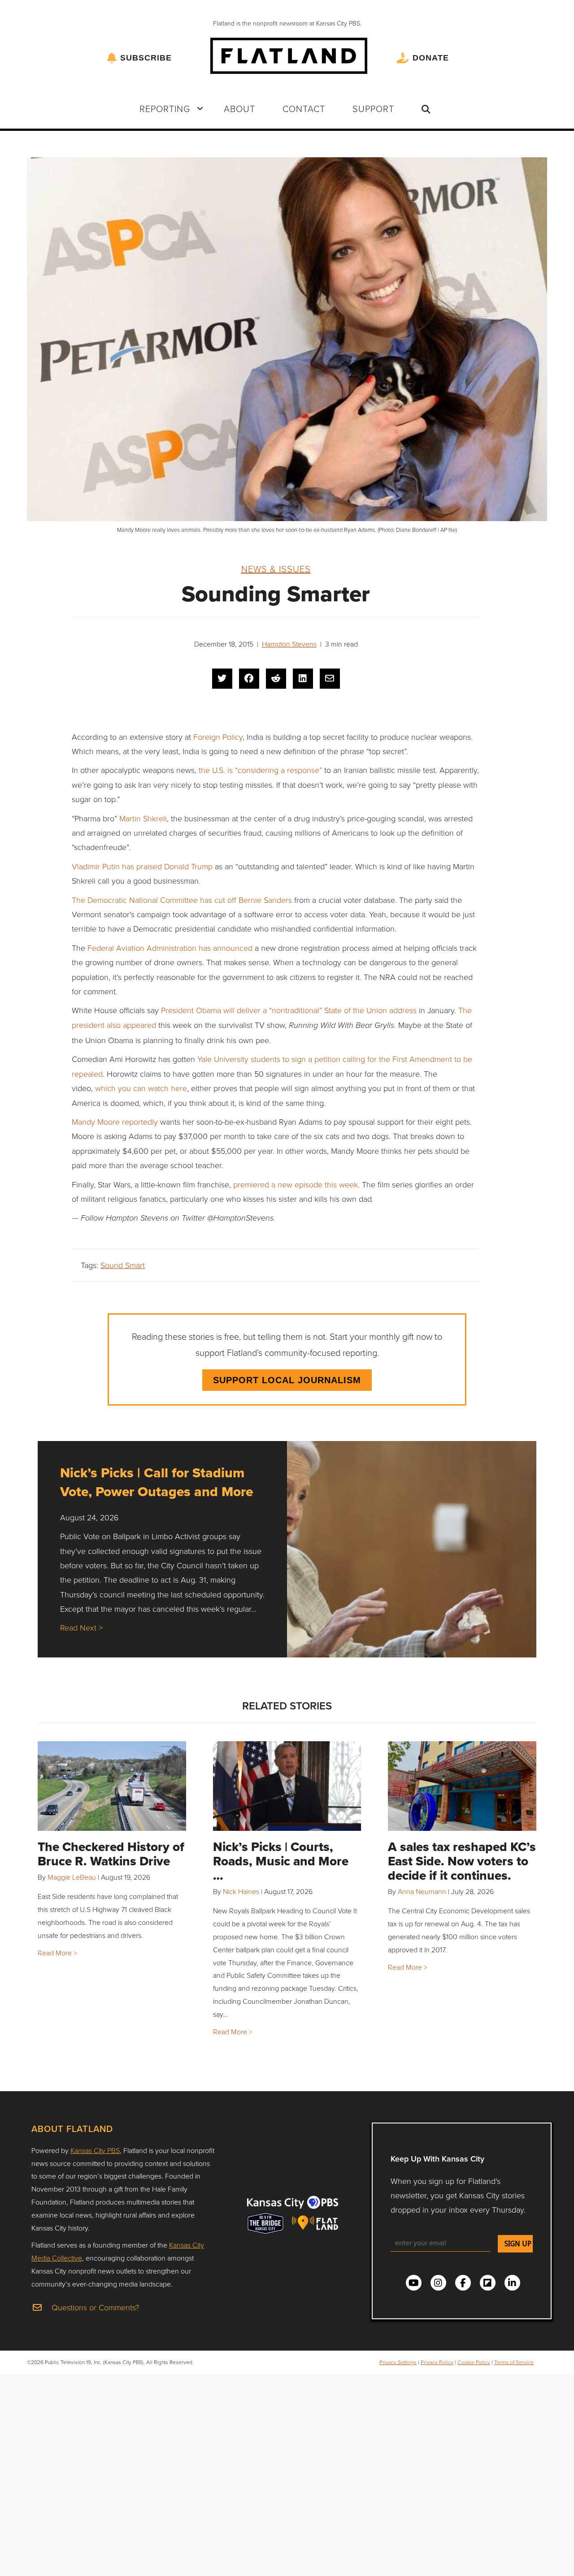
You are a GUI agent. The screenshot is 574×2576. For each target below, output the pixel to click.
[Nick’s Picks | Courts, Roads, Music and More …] (287, 1786)
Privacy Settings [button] (398, 2362)
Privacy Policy (437, 2362)
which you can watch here (141, 1088)
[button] (200, 108)
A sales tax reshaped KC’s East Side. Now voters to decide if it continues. (462, 1861)
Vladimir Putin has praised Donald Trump (143, 866)
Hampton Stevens (289, 644)
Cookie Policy (474, 2362)
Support (373, 108)
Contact (304, 108)
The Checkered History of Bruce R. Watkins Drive (111, 1854)
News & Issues (276, 569)
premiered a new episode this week (296, 1184)
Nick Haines (241, 1891)
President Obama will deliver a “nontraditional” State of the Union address (289, 1010)
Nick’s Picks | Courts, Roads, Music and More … (281, 1861)
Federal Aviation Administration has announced (170, 948)
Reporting (165, 108)
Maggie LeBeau (72, 1877)
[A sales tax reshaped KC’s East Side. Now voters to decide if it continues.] (462, 1786)
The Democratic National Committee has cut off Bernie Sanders (182, 900)
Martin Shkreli (143, 818)
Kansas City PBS (95, 2150)
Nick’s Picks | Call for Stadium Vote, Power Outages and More (157, 1482)
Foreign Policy (218, 737)
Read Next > (81, 1627)
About (239, 108)
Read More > (57, 1953)
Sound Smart (123, 1265)
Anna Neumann (422, 1891)
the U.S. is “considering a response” (260, 770)
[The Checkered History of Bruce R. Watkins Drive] (112, 1786)
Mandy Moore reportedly (115, 1122)
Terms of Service (514, 2362)
